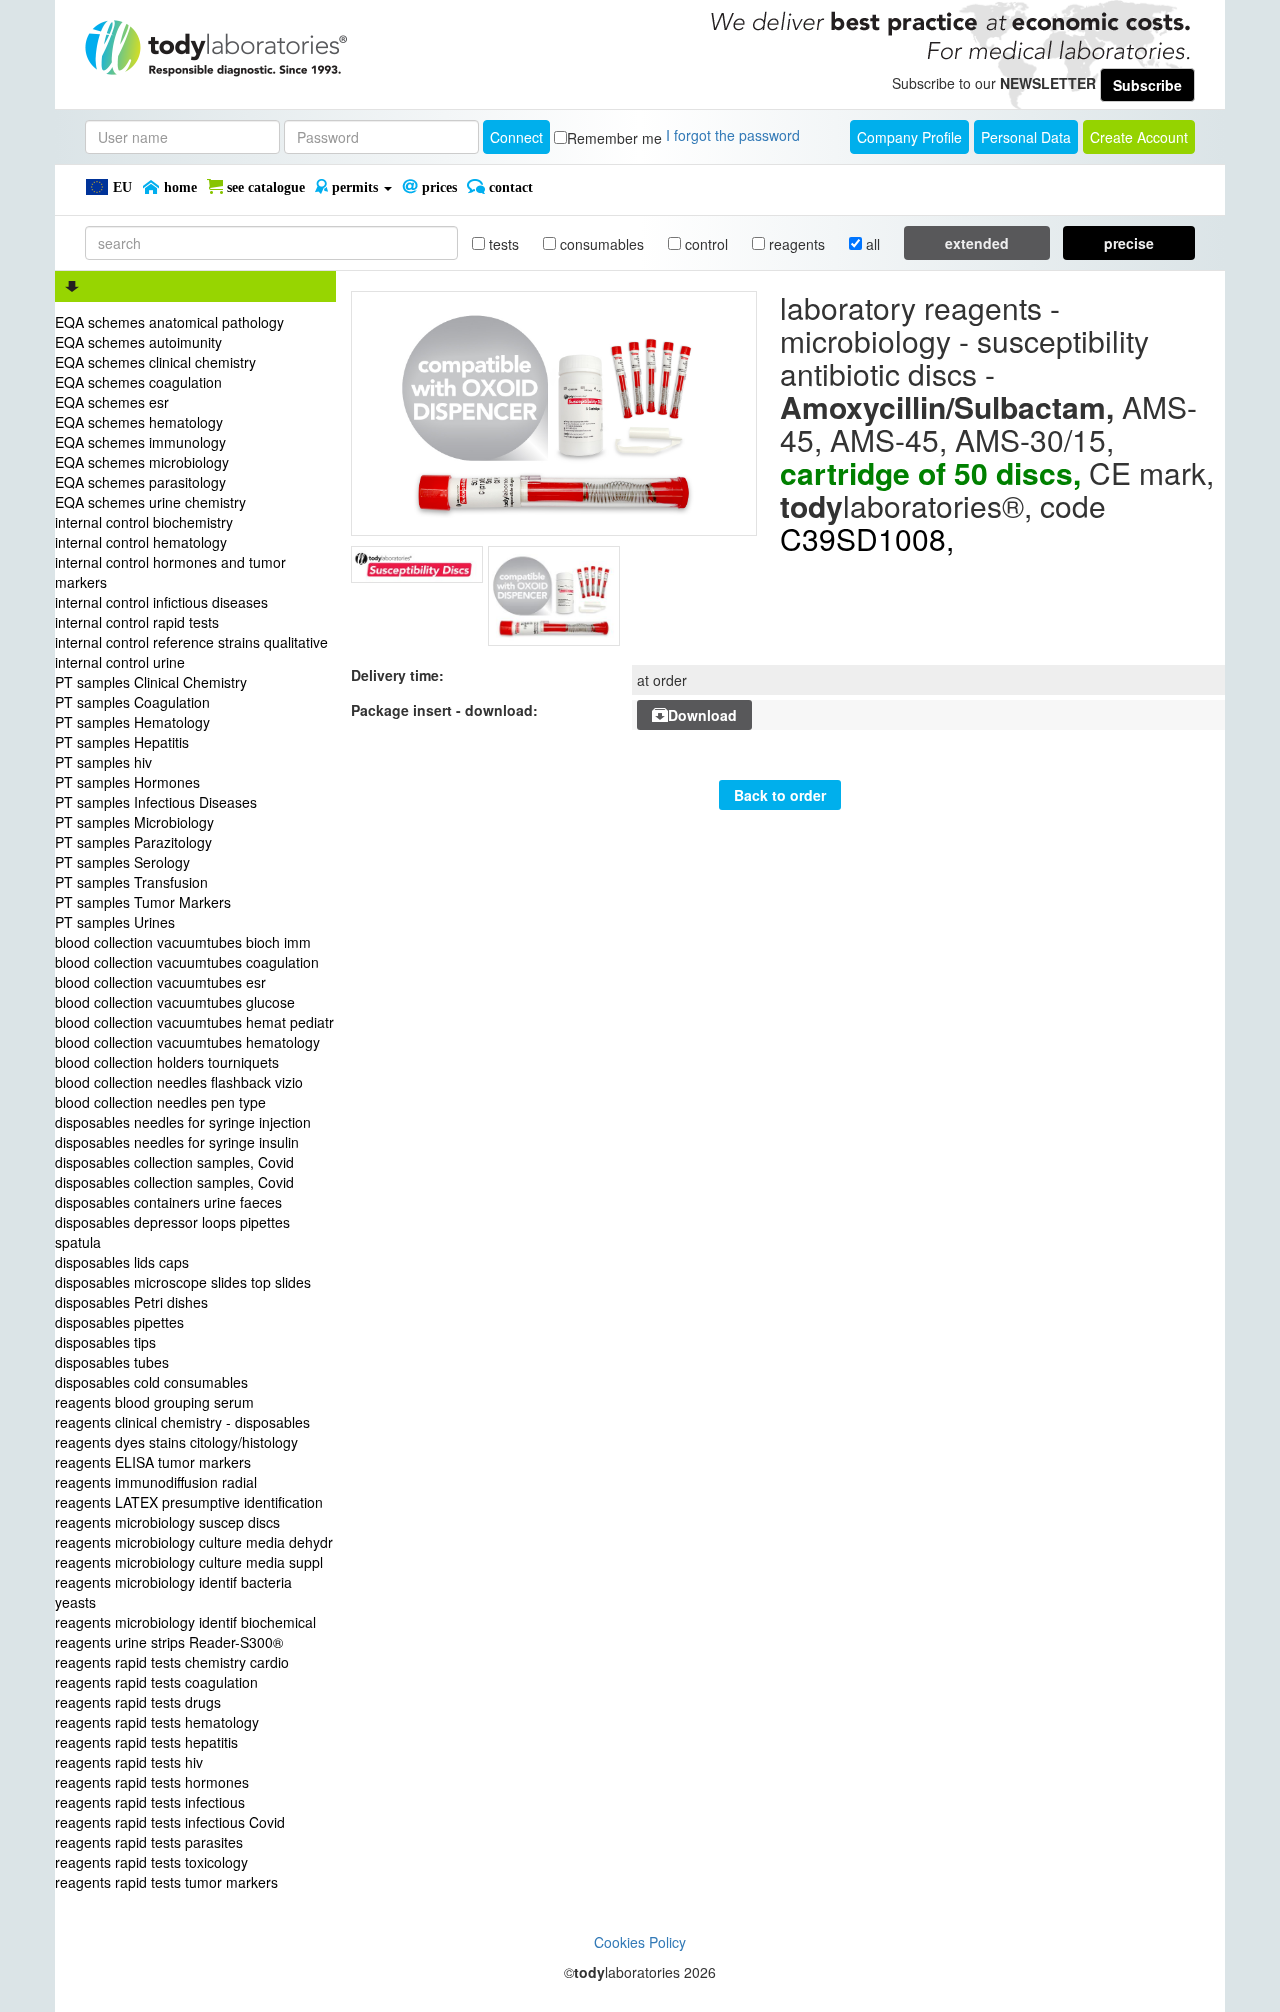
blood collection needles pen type (160, 1102)
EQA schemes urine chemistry (150, 502)
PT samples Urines (115, 922)
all (871, 244)
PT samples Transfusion (131, 882)
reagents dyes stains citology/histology (176, 1442)
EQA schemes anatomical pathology (169, 322)
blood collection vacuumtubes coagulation (187, 962)
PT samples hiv (103, 762)
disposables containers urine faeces (168, 1202)
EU (120, 187)
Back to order (780, 795)
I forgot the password (733, 135)
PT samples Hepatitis (122, 742)
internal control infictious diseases (161, 602)
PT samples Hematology (132, 722)
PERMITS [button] (355, 187)
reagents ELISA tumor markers (153, 1462)
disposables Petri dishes (131, 1302)
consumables (600, 244)
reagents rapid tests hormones (152, 1782)
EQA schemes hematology (139, 422)
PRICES (437, 187)
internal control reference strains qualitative (191, 642)
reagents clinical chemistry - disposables (182, 1422)
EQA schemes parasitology (140, 482)
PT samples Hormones (127, 782)
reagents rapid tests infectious (150, 1802)
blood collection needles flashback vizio (179, 1082)
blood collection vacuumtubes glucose (175, 1002)
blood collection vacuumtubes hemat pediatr (194, 1022)
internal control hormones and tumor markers (170, 572)
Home (178, 187)
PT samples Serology (122, 862)
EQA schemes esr (112, 402)
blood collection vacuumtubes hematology (187, 1042)
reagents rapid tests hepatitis (146, 1742)
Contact (509, 187)
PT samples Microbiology (134, 822)
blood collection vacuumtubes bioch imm (183, 942)
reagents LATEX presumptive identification (189, 1502)
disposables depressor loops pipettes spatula (172, 1232)
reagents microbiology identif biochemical (185, 1622)
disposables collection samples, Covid (174, 1162)
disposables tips (105, 1342)
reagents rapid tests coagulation (156, 1682)
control (704, 244)
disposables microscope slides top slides (183, 1282)
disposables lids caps (122, 1262)
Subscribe (1147, 85)
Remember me (614, 138)
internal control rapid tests (137, 622)
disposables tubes (112, 1362)
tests (502, 244)
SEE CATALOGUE (264, 187)
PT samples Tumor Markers (143, 902)
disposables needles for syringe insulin (177, 1142)
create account (1139, 137)
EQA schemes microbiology (142, 462)
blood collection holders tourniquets (167, 1062)
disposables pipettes (119, 1322)
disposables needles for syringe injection (183, 1122)
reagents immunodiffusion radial (156, 1482)
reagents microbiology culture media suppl (189, 1562)
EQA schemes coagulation (138, 382)
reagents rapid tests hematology (157, 1722)
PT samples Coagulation (132, 702)
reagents (795, 244)
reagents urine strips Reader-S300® (169, 1642)
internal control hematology (141, 542)
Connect (516, 137)
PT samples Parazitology (133, 842)
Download (702, 715)
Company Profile (909, 137)
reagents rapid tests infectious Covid (170, 1822)
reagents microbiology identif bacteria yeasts (173, 1592)
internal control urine (120, 662)
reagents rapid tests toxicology (151, 1862)
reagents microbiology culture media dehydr (194, 1542)
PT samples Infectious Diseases (156, 802)
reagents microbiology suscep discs (167, 1522)
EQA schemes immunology (140, 442)
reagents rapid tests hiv (129, 1762)
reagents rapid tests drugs (138, 1702)
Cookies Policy (640, 1942)
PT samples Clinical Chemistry (151, 682)
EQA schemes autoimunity (138, 342)
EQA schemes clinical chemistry (155, 362)
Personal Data (1026, 137)
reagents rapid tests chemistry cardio (172, 1662)
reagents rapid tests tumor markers (166, 1882)
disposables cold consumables (151, 1382)
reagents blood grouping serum (154, 1402)
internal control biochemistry (144, 522)
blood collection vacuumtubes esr (160, 982)
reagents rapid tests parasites (149, 1842)
